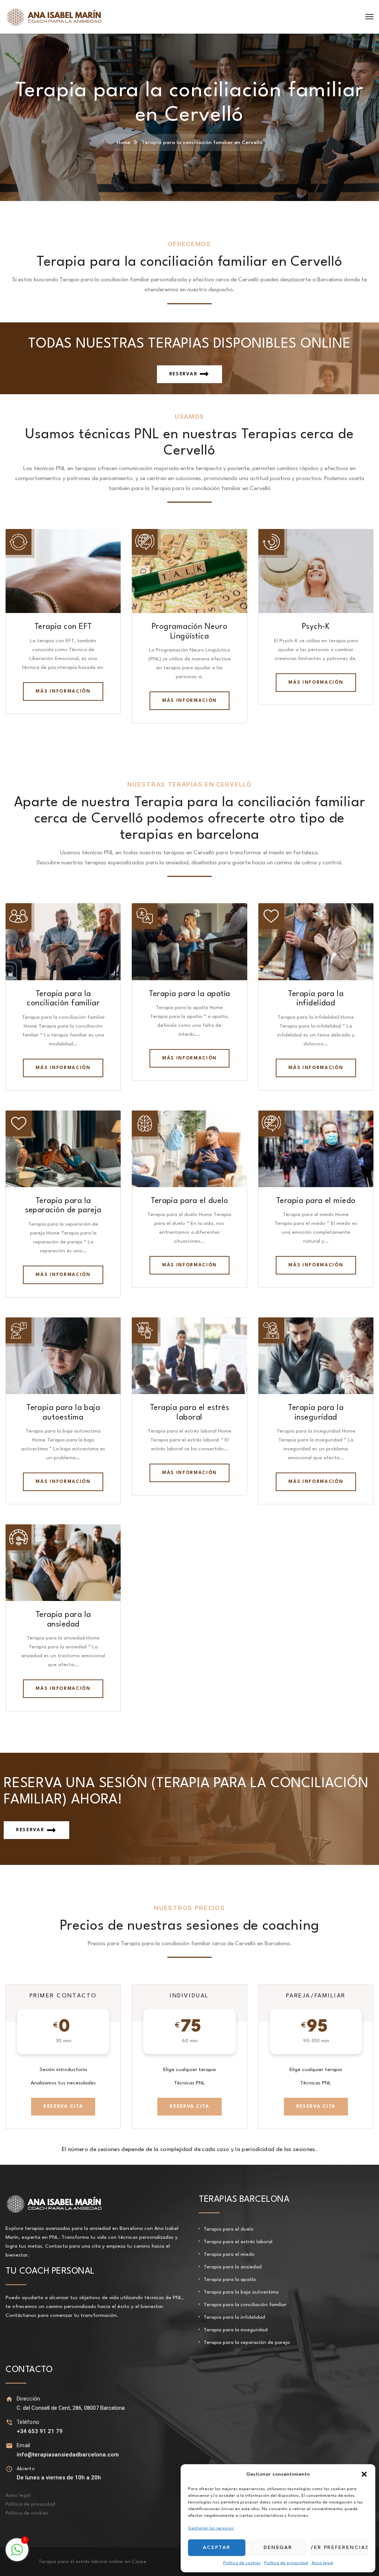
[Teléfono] (9, 2422)
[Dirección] (9, 2399)
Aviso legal (322, 2563)
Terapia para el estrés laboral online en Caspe (93, 2562)
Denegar (278, 2547)
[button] (364, 2474)
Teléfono (28, 2422)
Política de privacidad (286, 2563)
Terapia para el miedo (316, 1201)
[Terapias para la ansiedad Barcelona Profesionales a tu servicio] (54, 17)
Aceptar (217, 2547)
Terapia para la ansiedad (233, 2267)
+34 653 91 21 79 (40, 2431)
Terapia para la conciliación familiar (245, 2305)
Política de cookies (242, 2563)
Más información (63, 691)
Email (24, 2445)
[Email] (9, 2446)
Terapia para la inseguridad (236, 2330)
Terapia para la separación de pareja (247, 2342)
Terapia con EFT (63, 627)
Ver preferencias (339, 2547)
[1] (17, 2554)
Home (123, 143)
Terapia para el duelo (189, 1201)
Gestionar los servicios (211, 2528)
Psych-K (316, 627)
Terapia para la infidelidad (234, 2317)
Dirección (28, 2399)
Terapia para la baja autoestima (241, 2292)
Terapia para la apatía (189, 994)
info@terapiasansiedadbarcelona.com (68, 2455)
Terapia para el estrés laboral (238, 2242)
